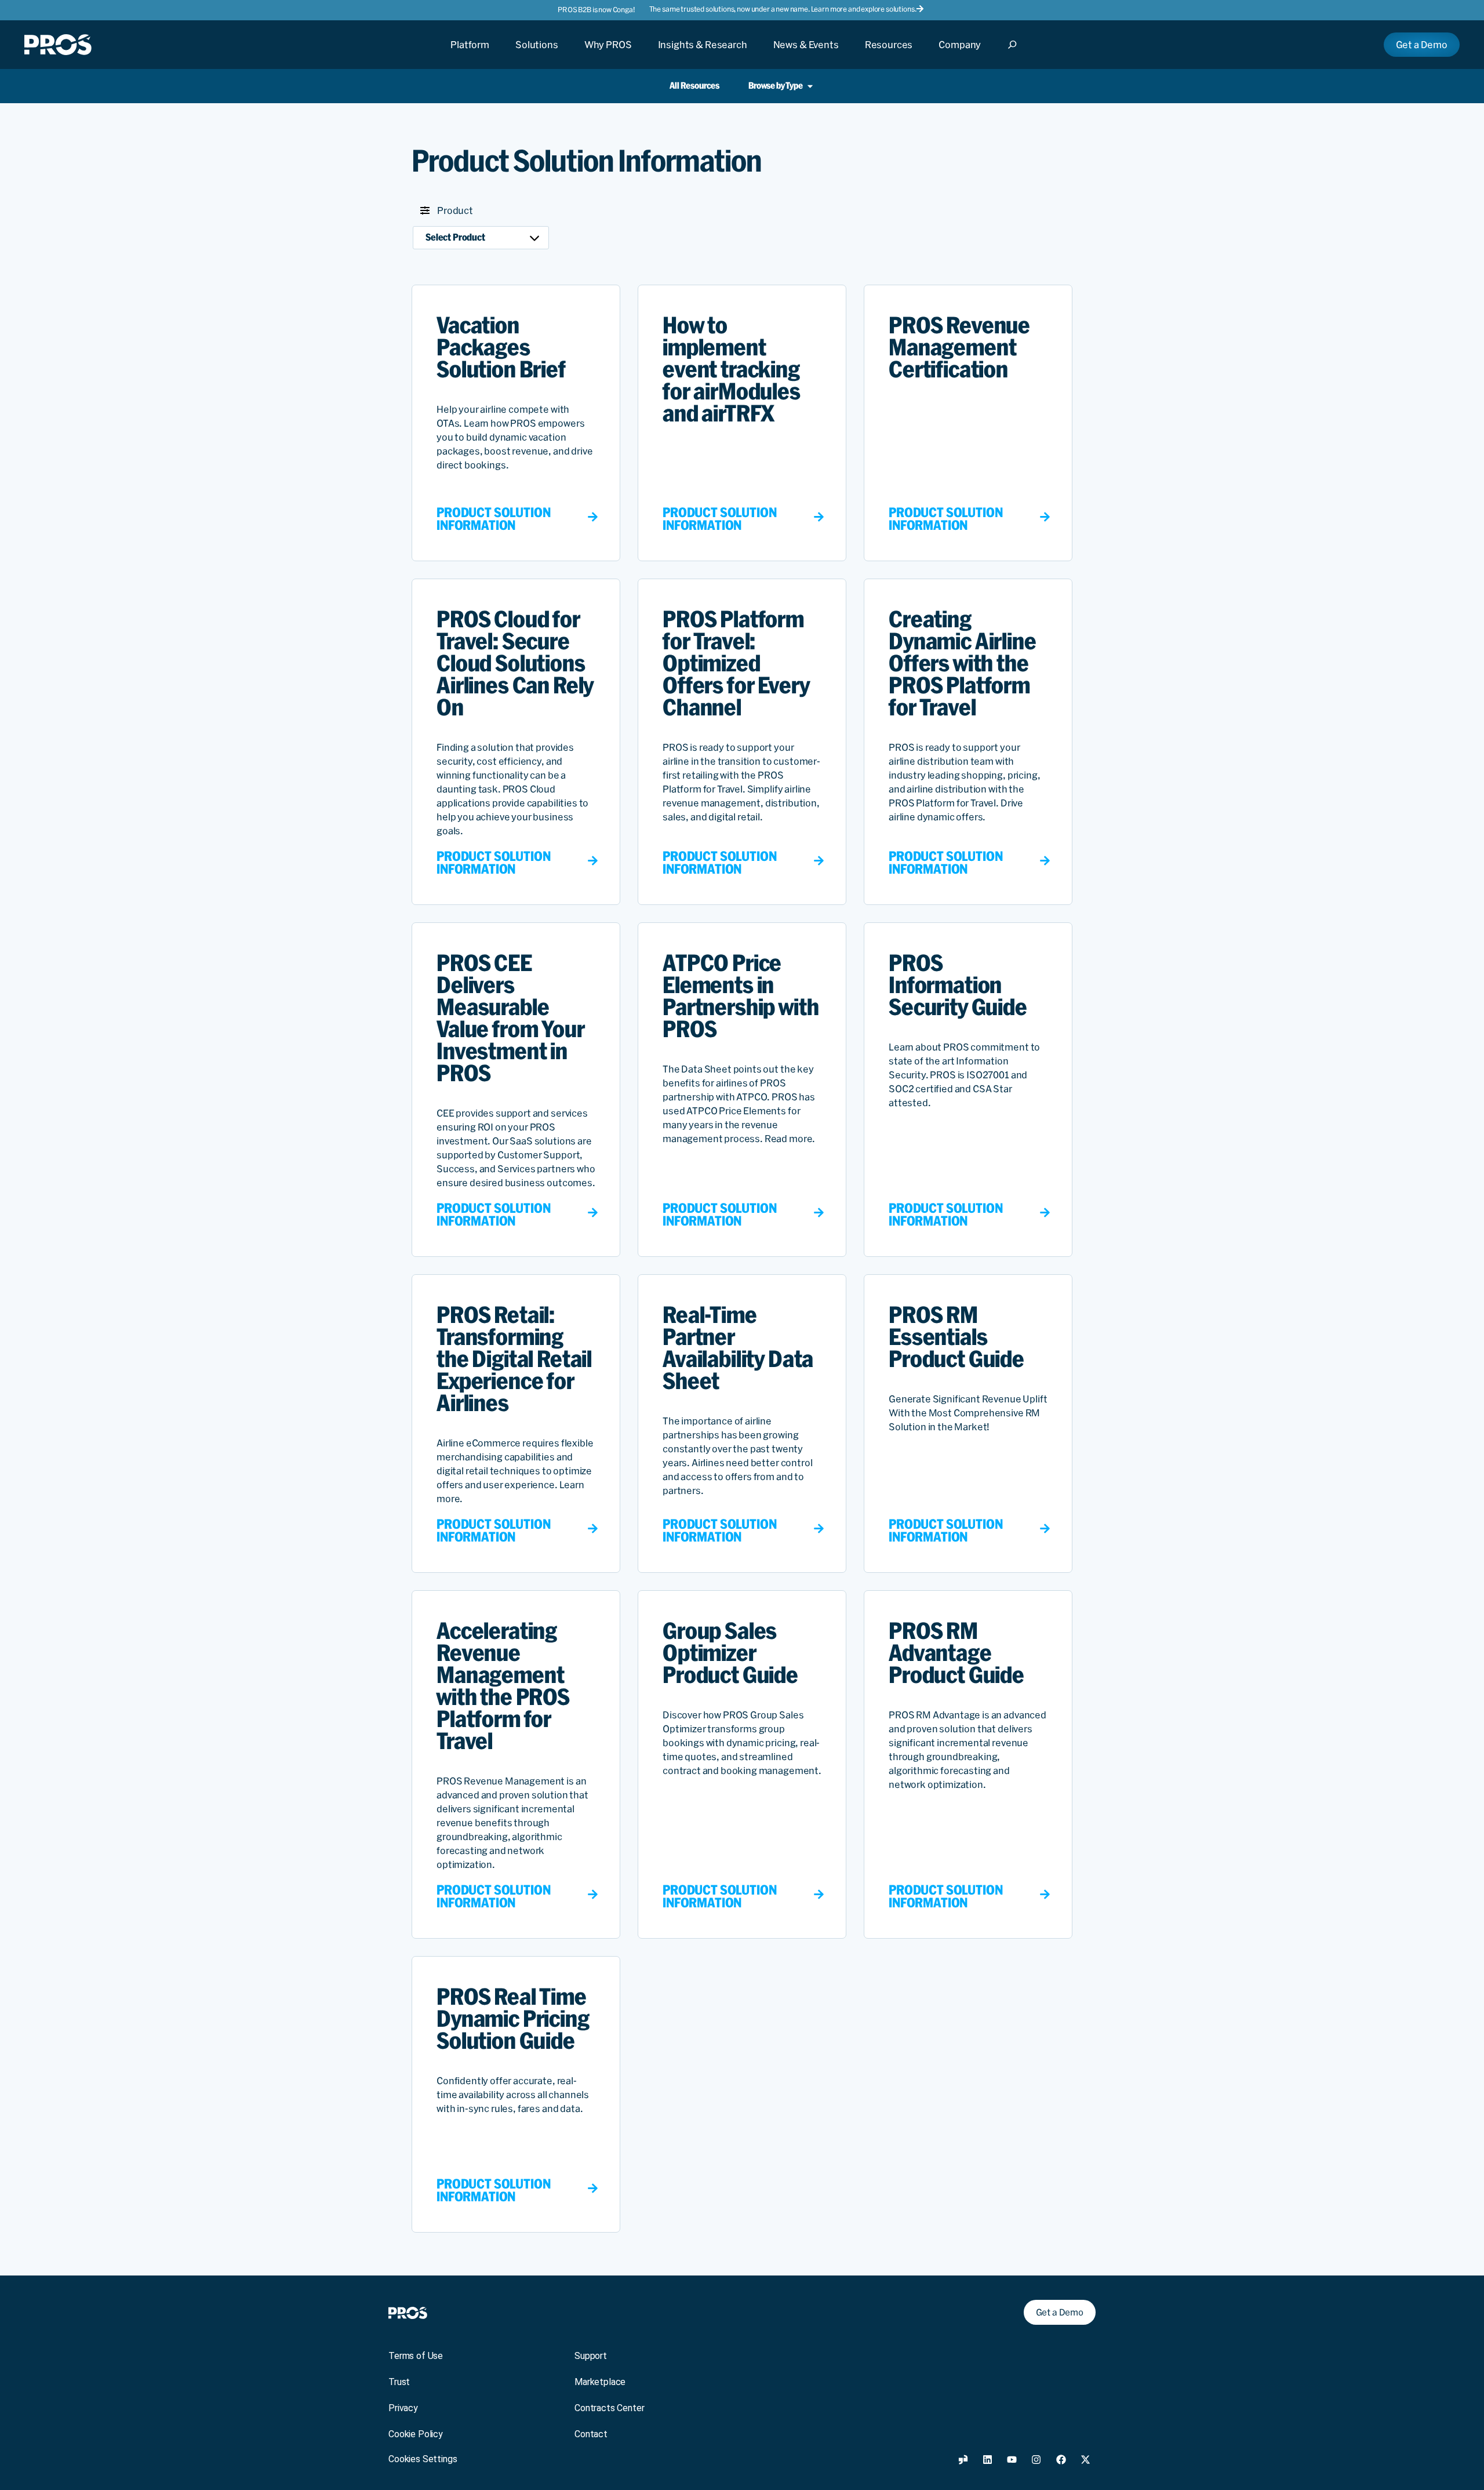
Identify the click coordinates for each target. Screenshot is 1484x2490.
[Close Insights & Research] (703, 55)
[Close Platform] (470, 55)
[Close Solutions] (537, 55)
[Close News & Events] (806, 55)
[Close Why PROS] (608, 55)
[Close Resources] (889, 55)
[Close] (1016, 55)
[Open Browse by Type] (810, 86)
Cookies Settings (423, 2459)
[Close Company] (960, 55)
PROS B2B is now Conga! (596, 10)
